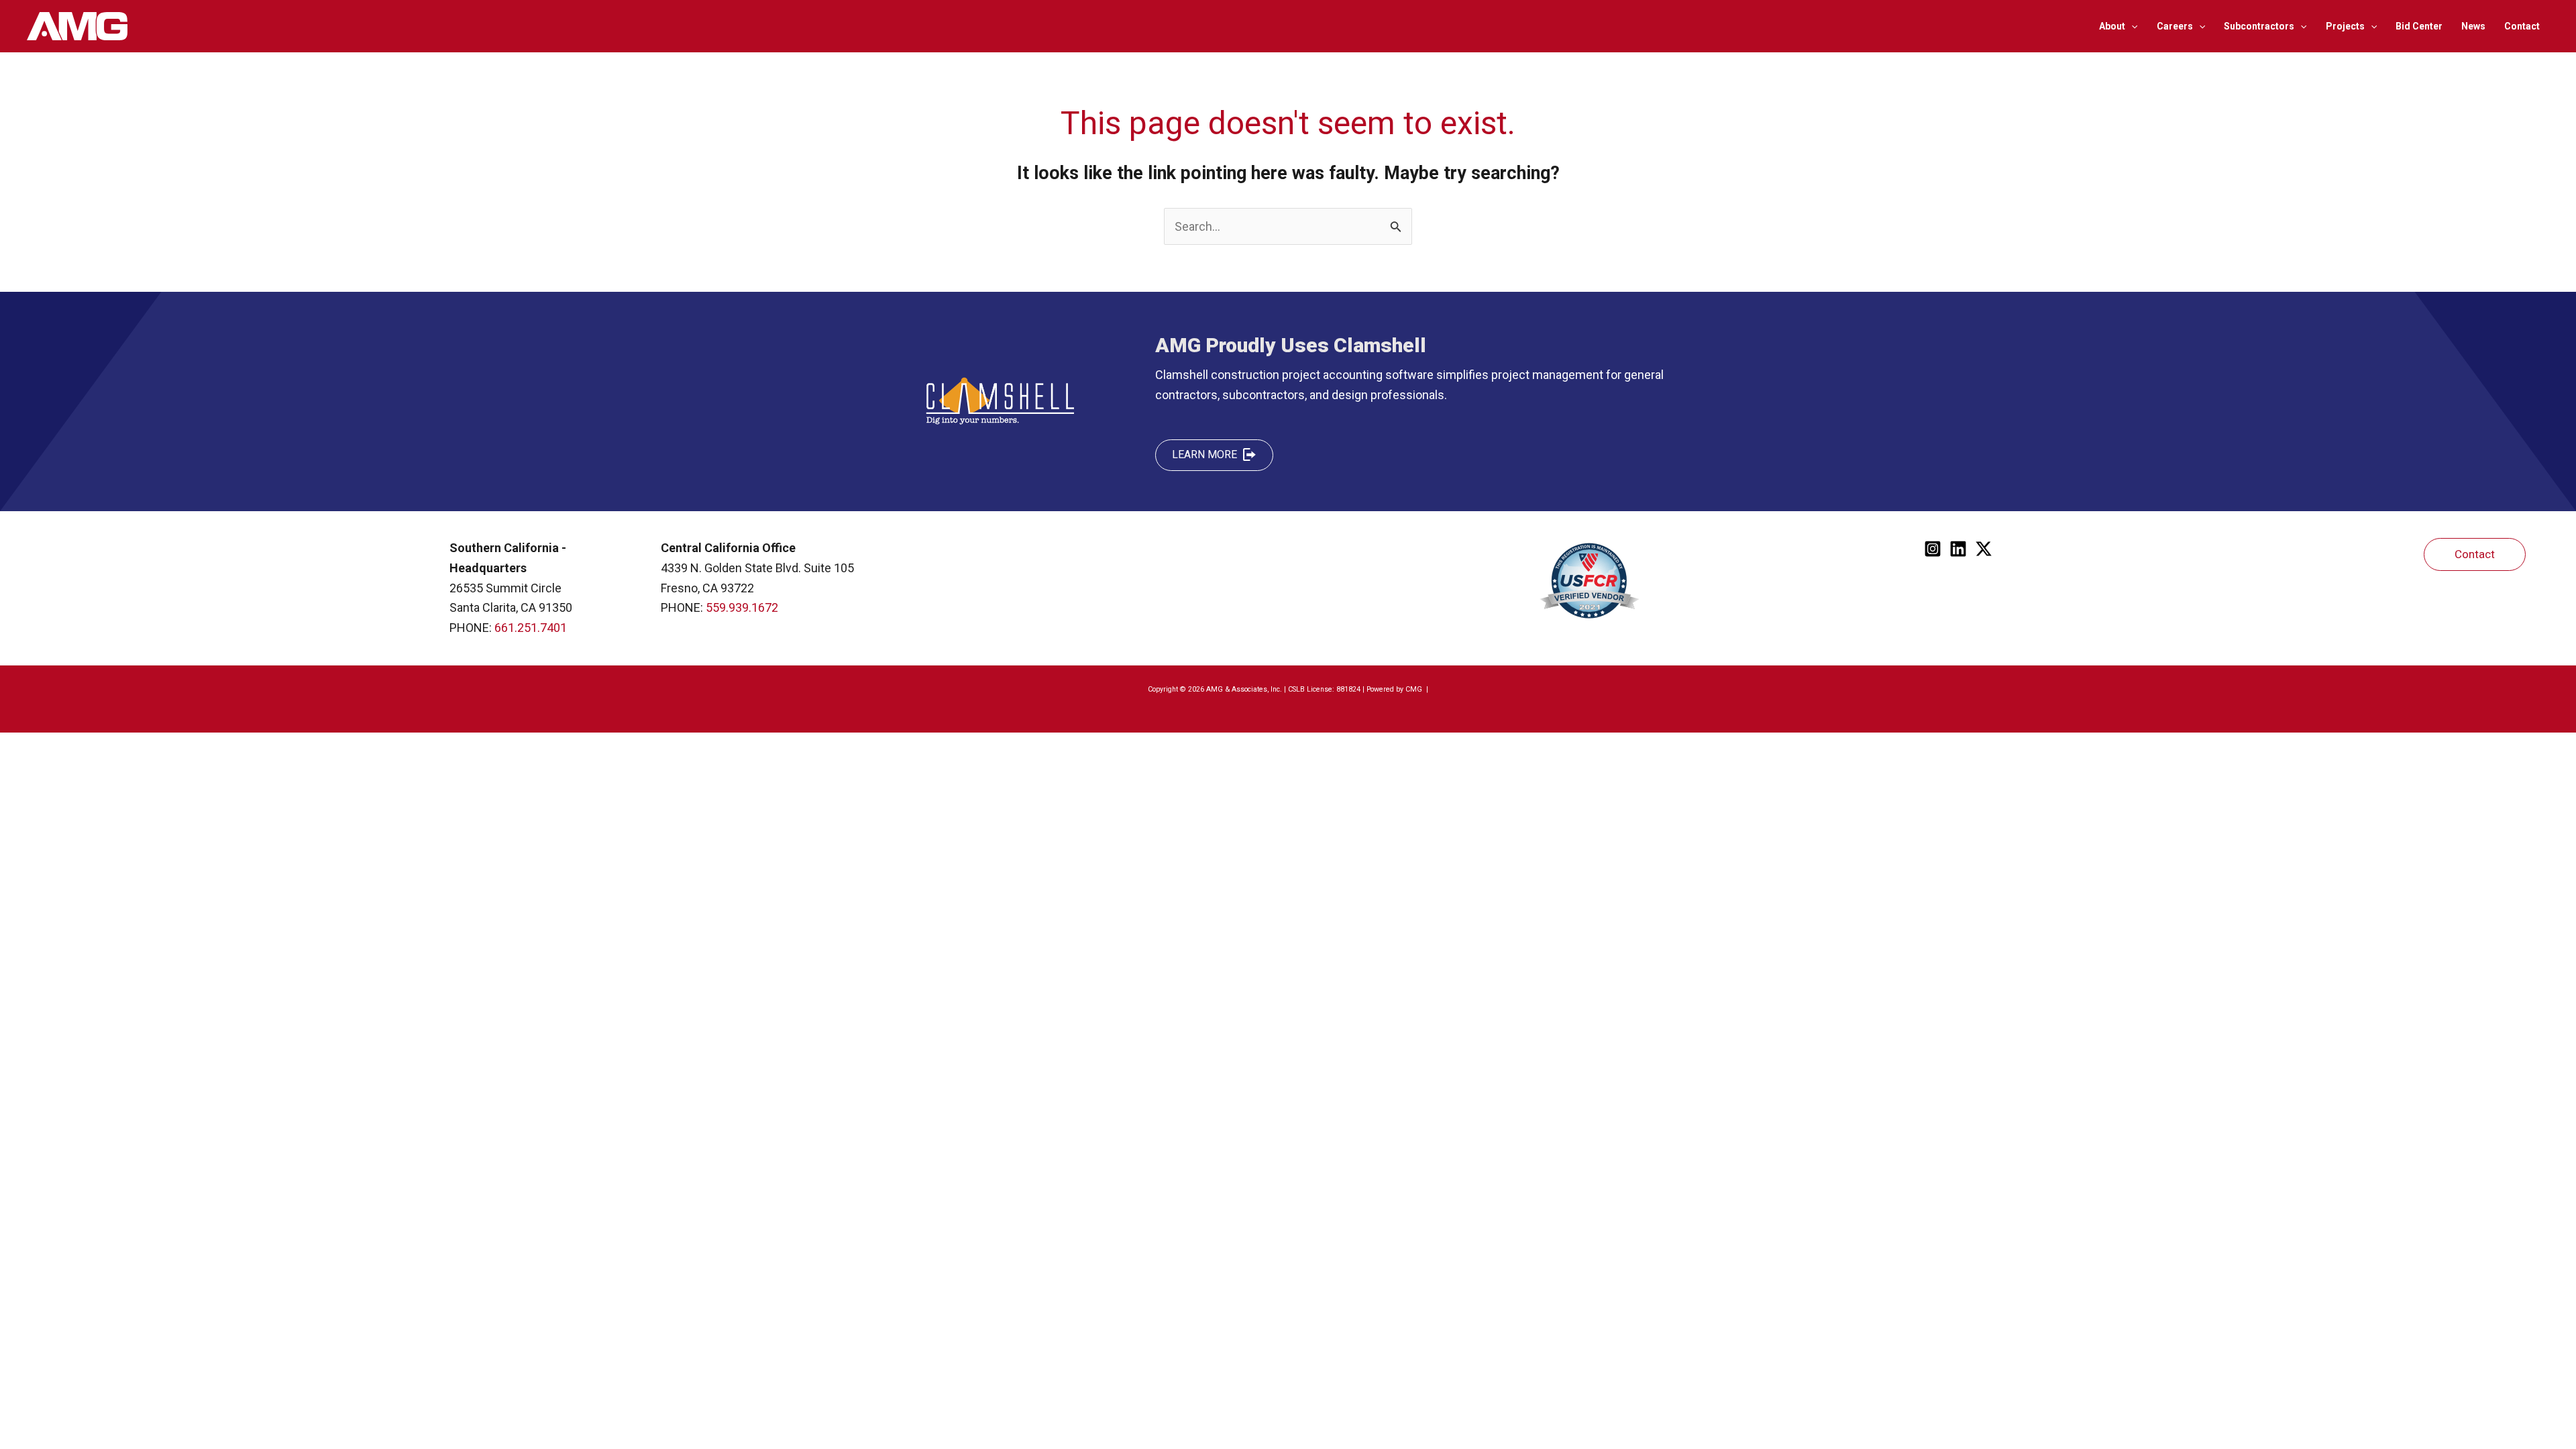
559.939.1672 (742, 607)
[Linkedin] (1958, 549)
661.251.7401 (531, 628)
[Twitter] (1984, 549)
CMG (1415, 689)
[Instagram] (1933, 549)
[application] (2131, 26)
